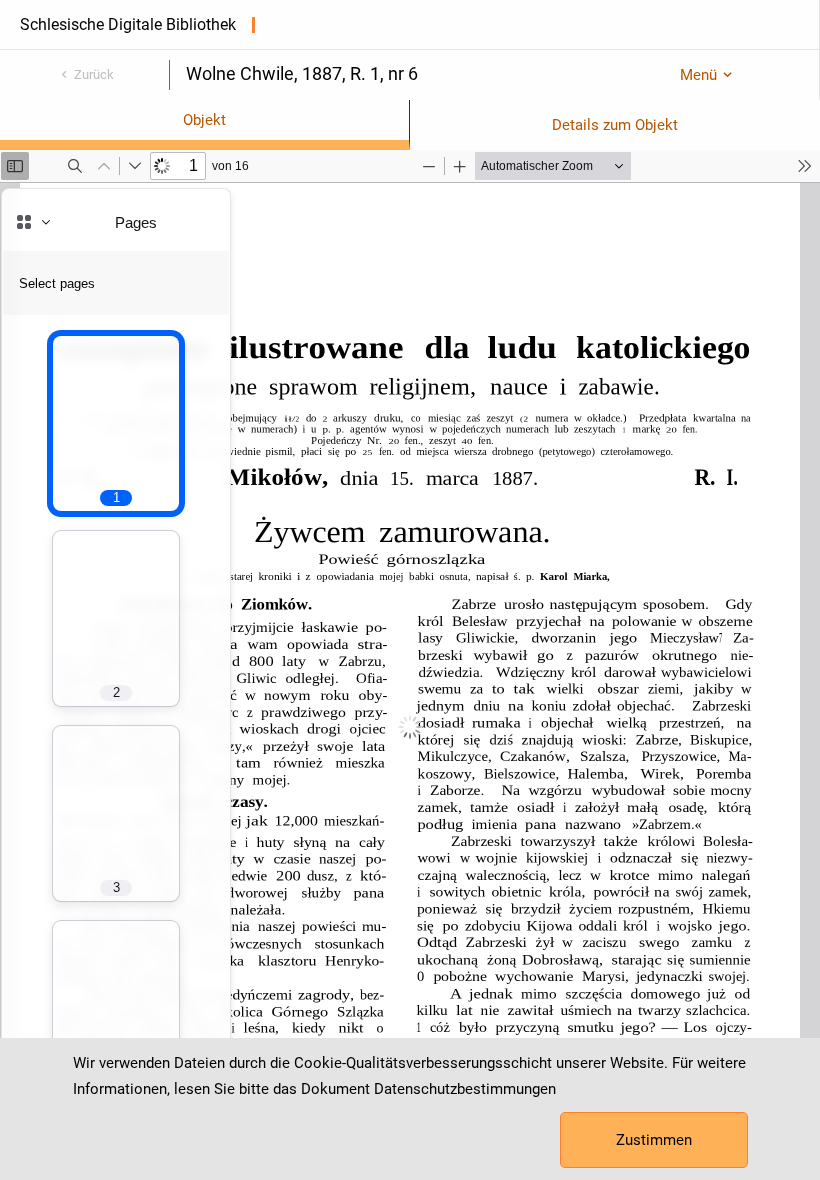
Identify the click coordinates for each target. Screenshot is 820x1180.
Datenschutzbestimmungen (465, 1089)
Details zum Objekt (615, 125)
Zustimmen (654, 1140)
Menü (698, 75)
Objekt (204, 120)
